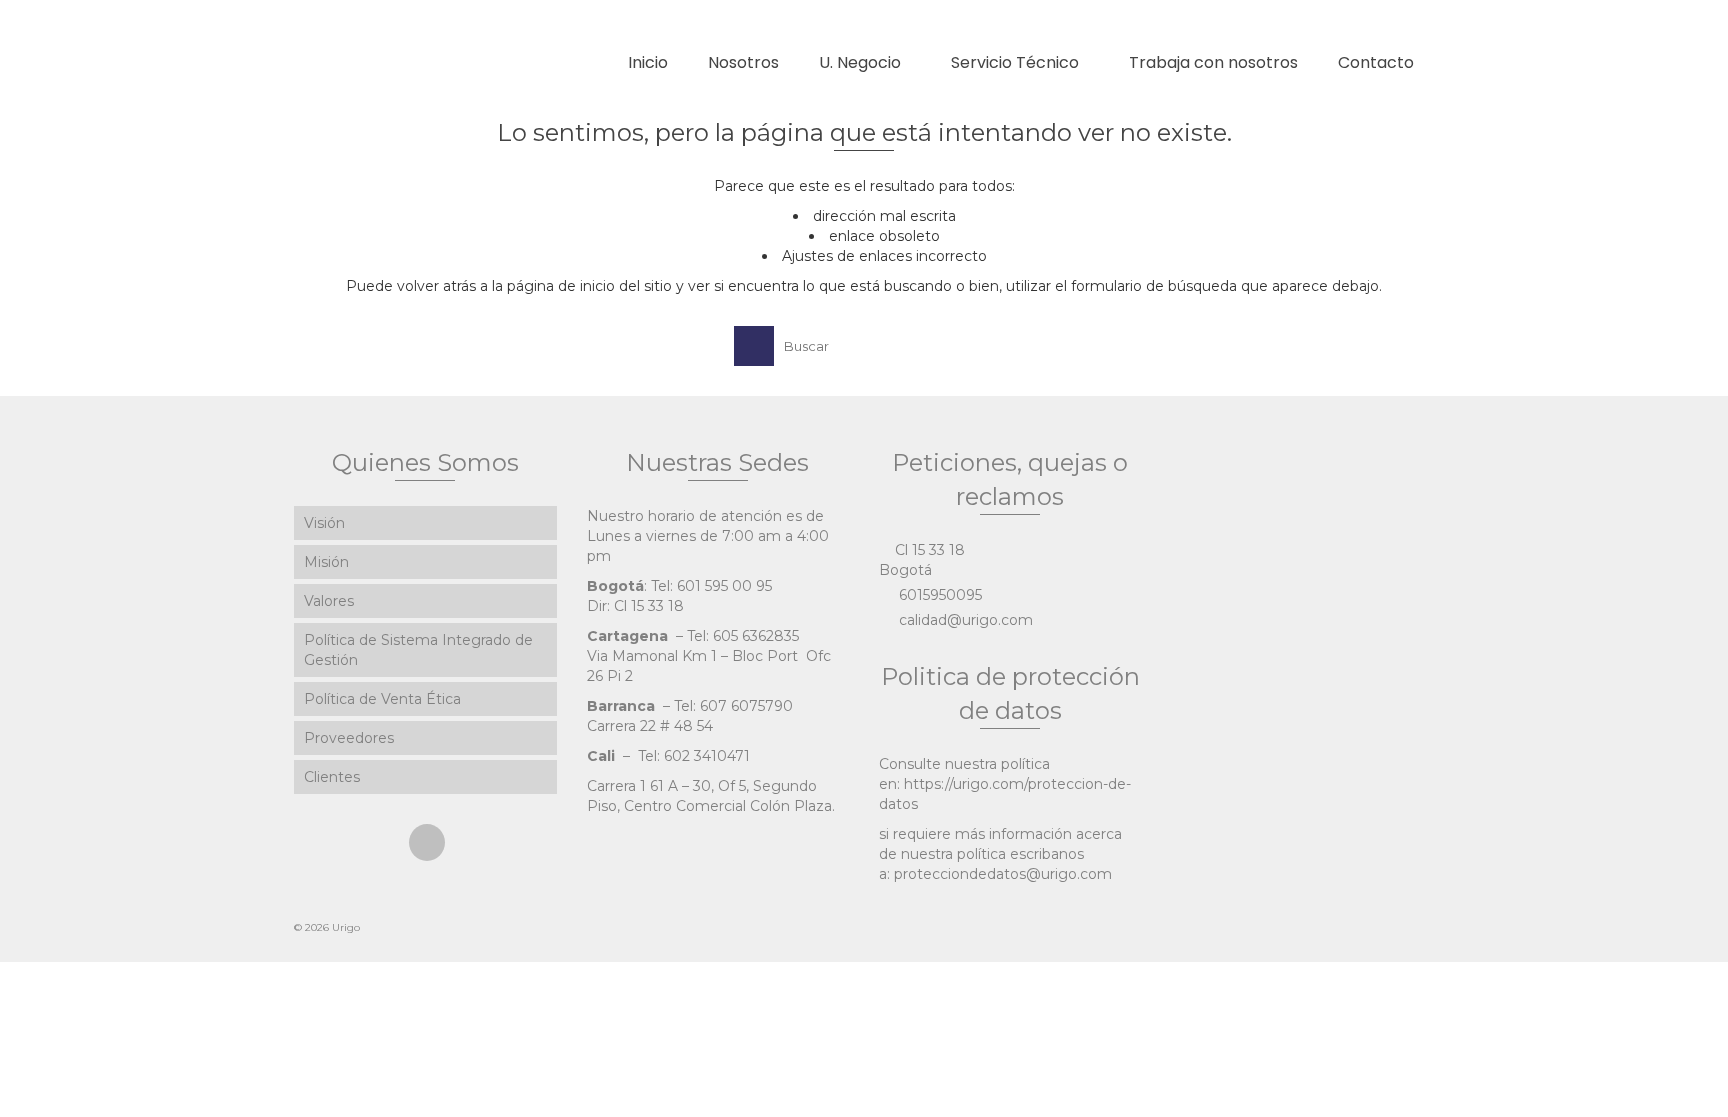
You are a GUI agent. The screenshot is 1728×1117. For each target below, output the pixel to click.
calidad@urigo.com (964, 620)
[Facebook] (427, 842)
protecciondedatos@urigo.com (1003, 874)
